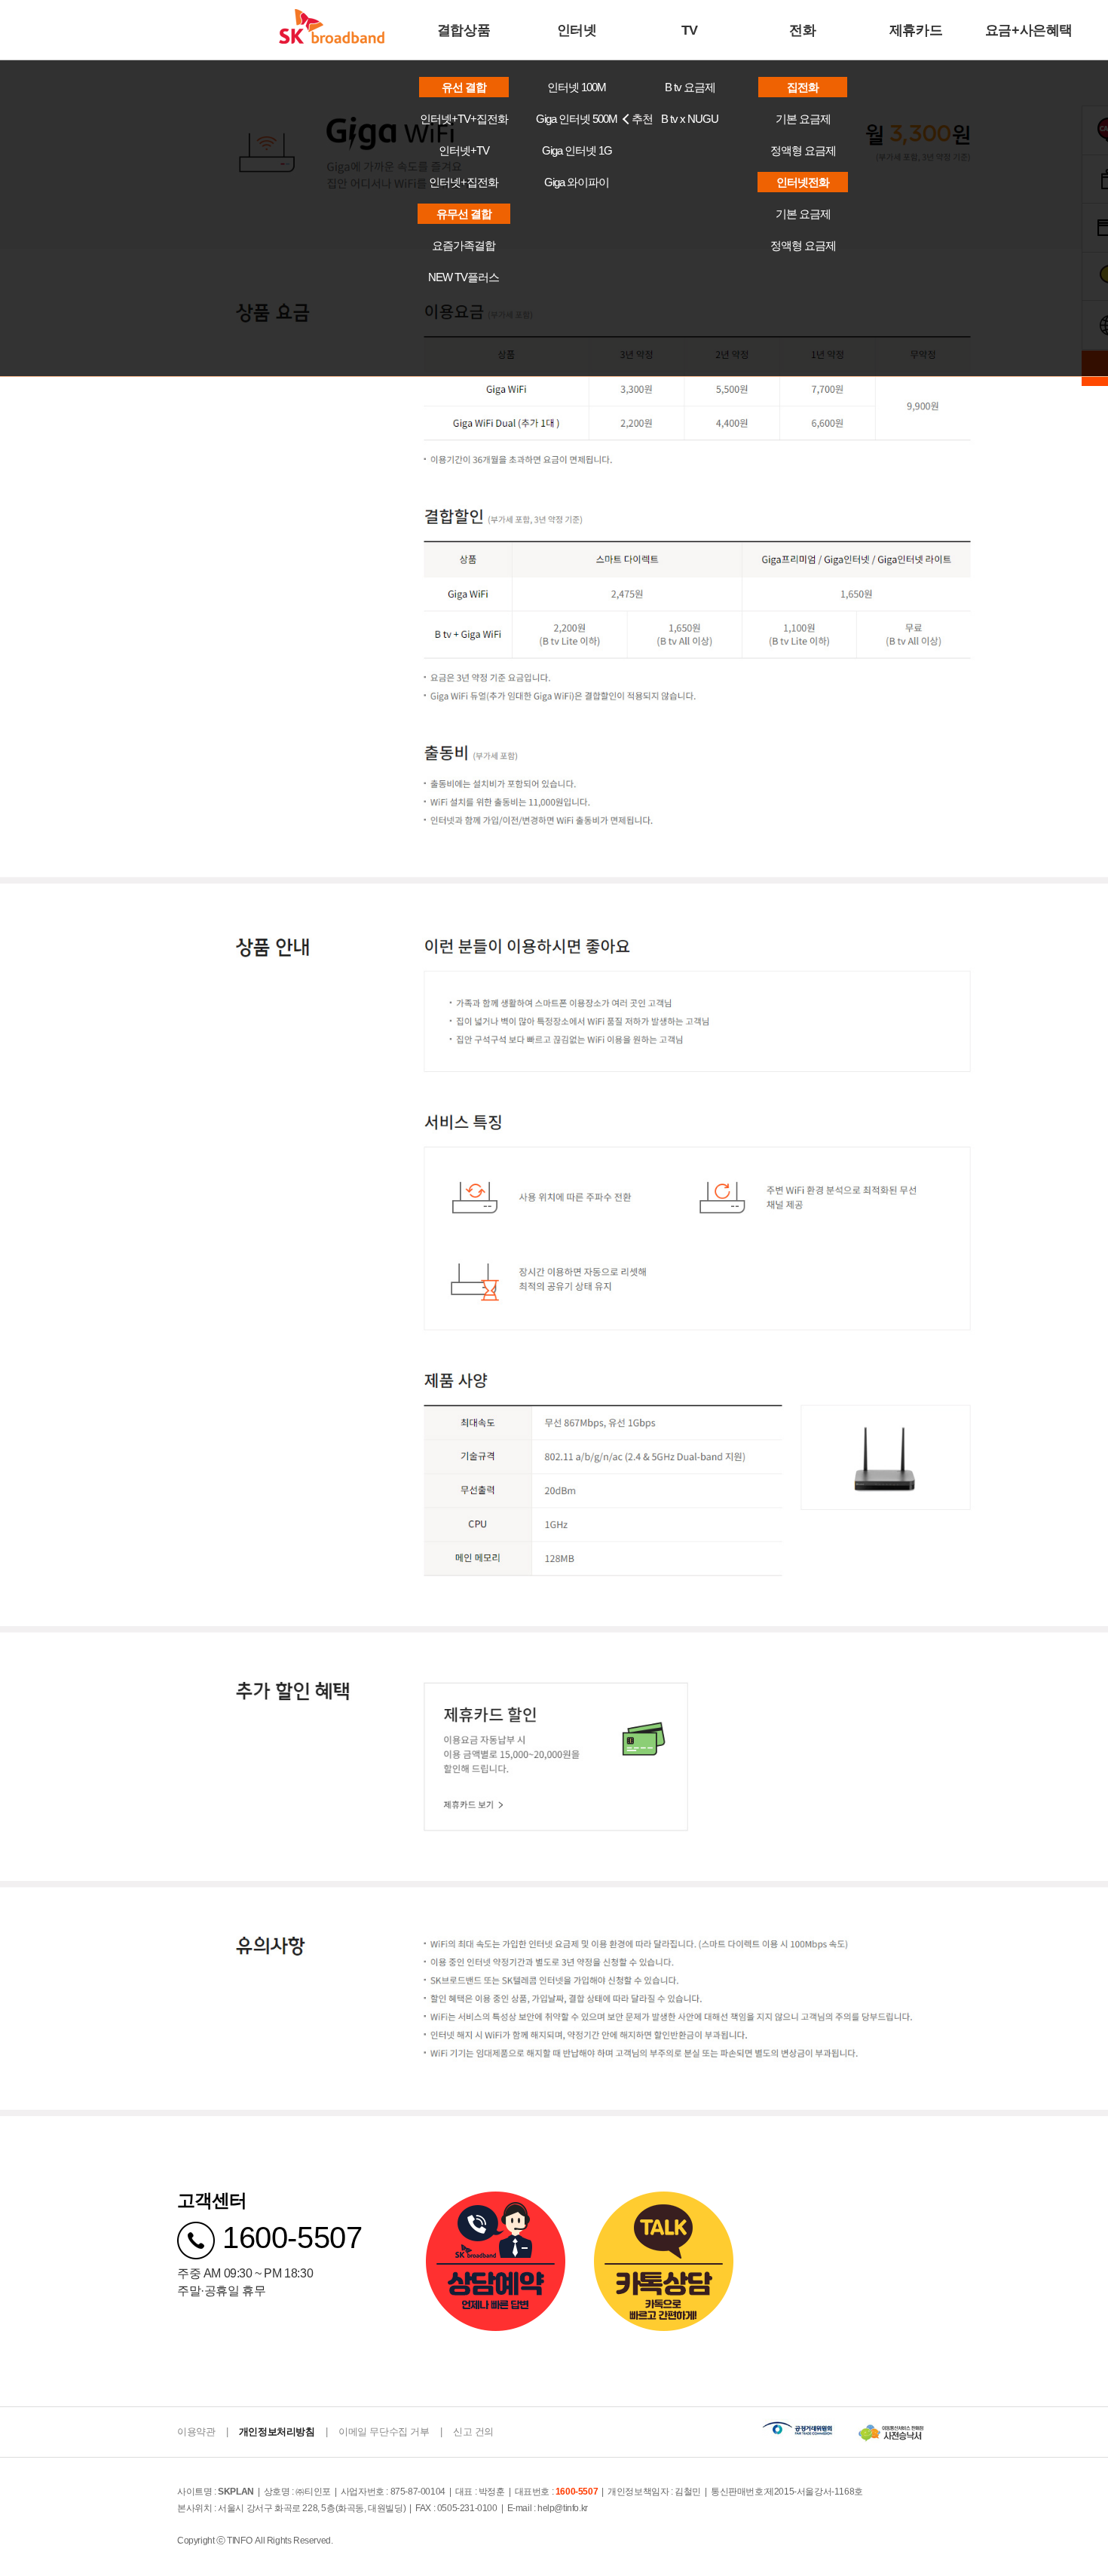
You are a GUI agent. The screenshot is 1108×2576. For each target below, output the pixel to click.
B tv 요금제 (690, 87)
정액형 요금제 (803, 150)
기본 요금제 (803, 119)
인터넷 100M (577, 87)
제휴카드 (916, 30)
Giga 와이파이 (577, 182)
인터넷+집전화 (464, 182)
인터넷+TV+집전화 (464, 119)
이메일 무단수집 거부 (384, 2432)
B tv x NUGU (690, 119)
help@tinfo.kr (563, 2508)
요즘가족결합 (464, 245)
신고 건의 (473, 2432)
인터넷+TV (464, 150)
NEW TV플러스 (464, 277)
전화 (802, 30)
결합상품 (464, 30)
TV (690, 30)
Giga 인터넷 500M (585, 119)
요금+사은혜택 (1029, 30)
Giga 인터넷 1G (577, 150)
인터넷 (577, 30)
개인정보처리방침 (277, 2432)
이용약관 (196, 2432)
